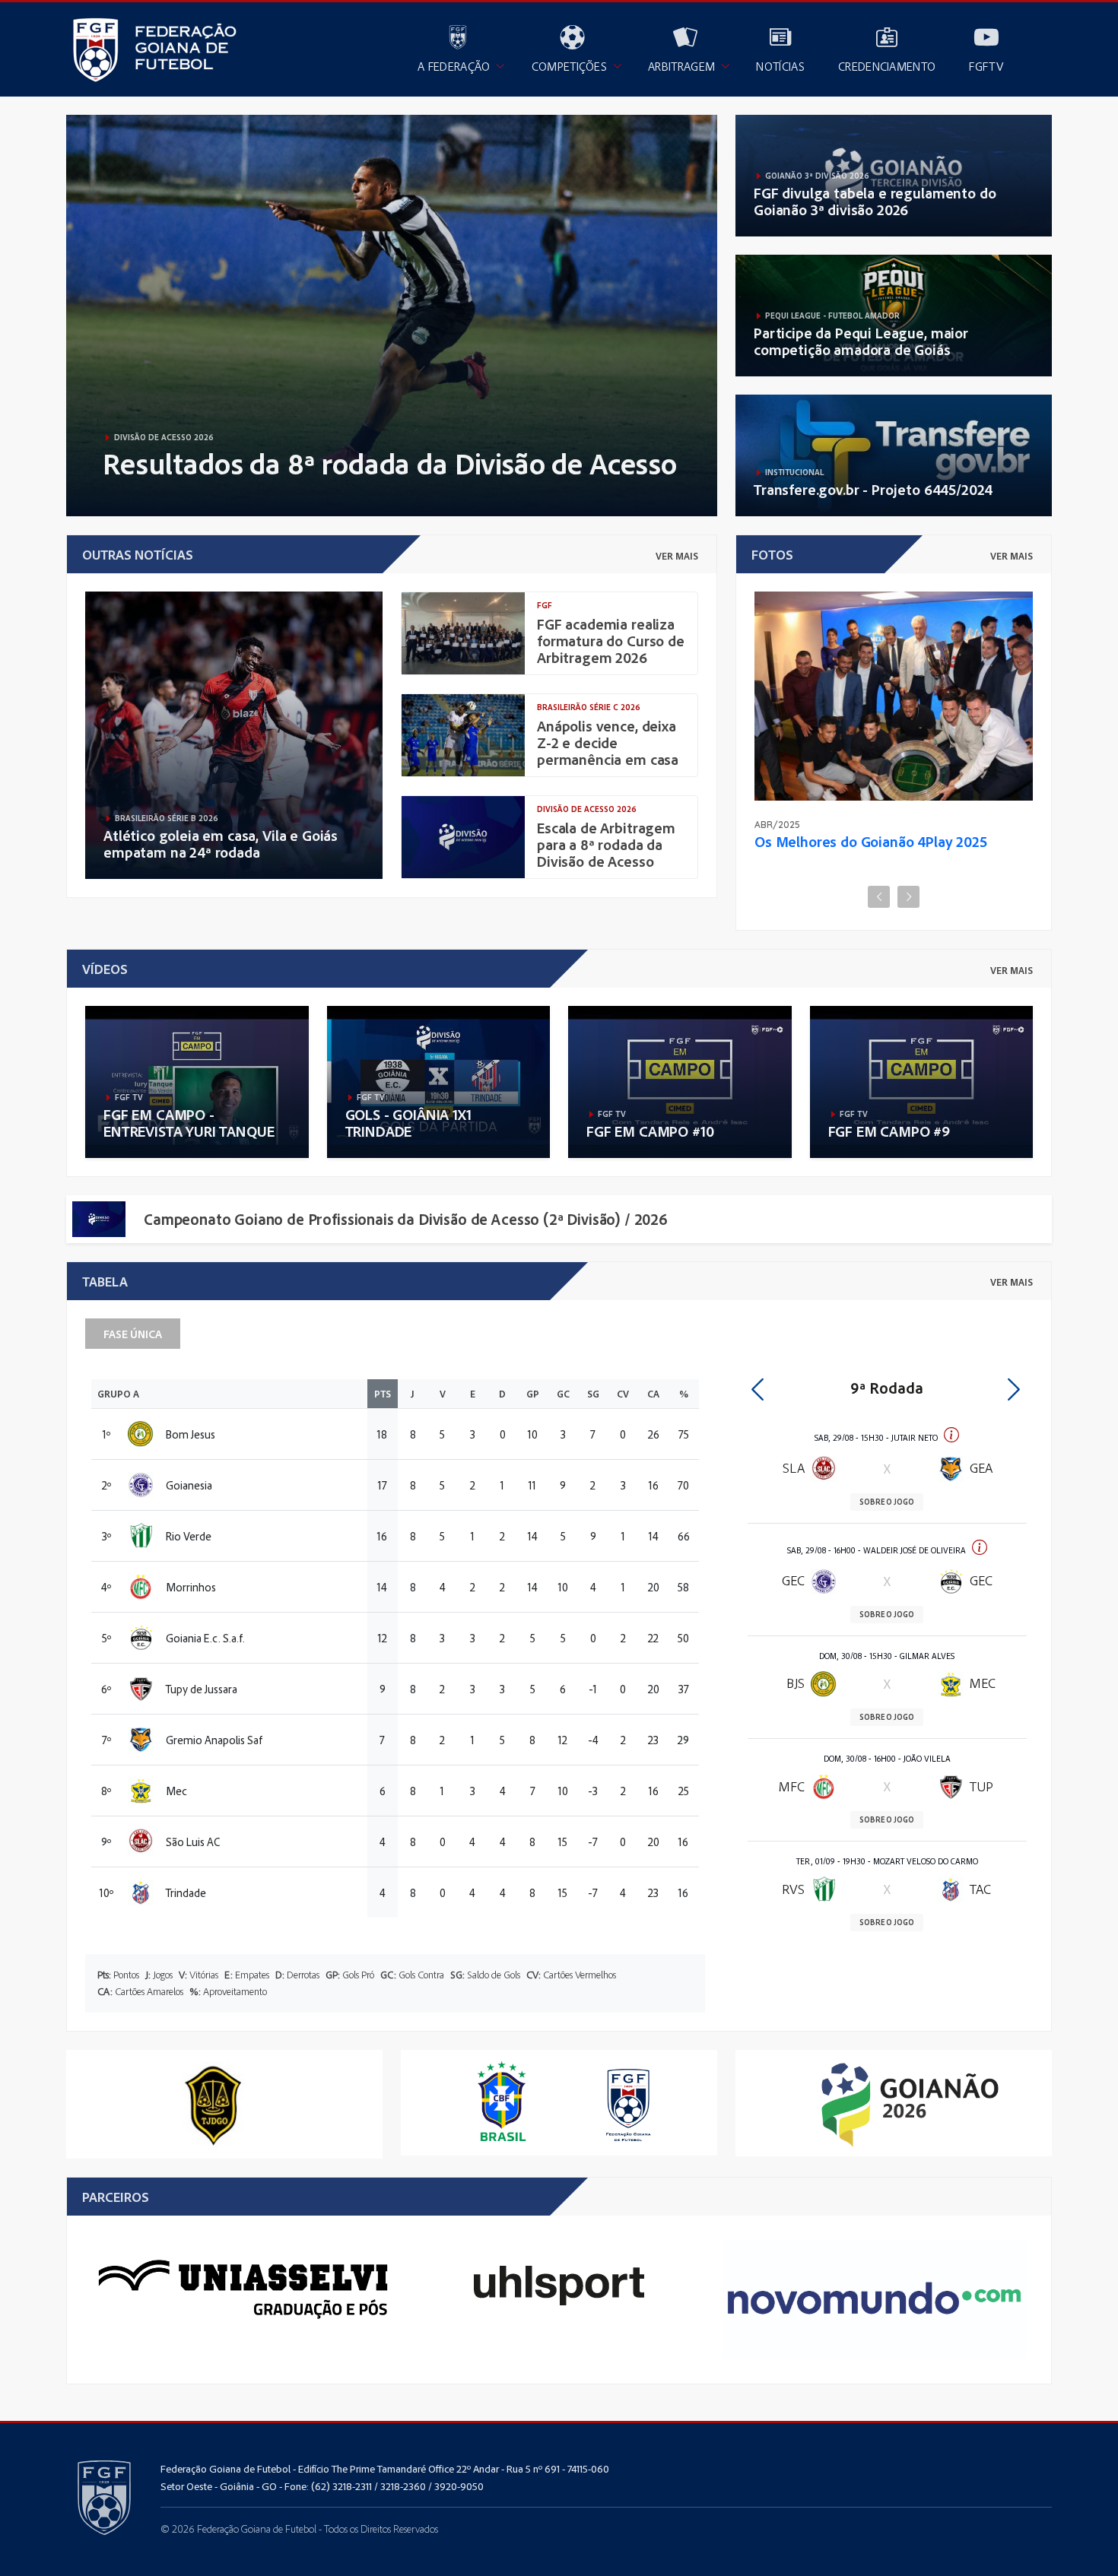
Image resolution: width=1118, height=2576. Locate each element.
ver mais (677, 556)
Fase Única (133, 1334)
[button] (757, 1386)
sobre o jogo (887, 1502)
